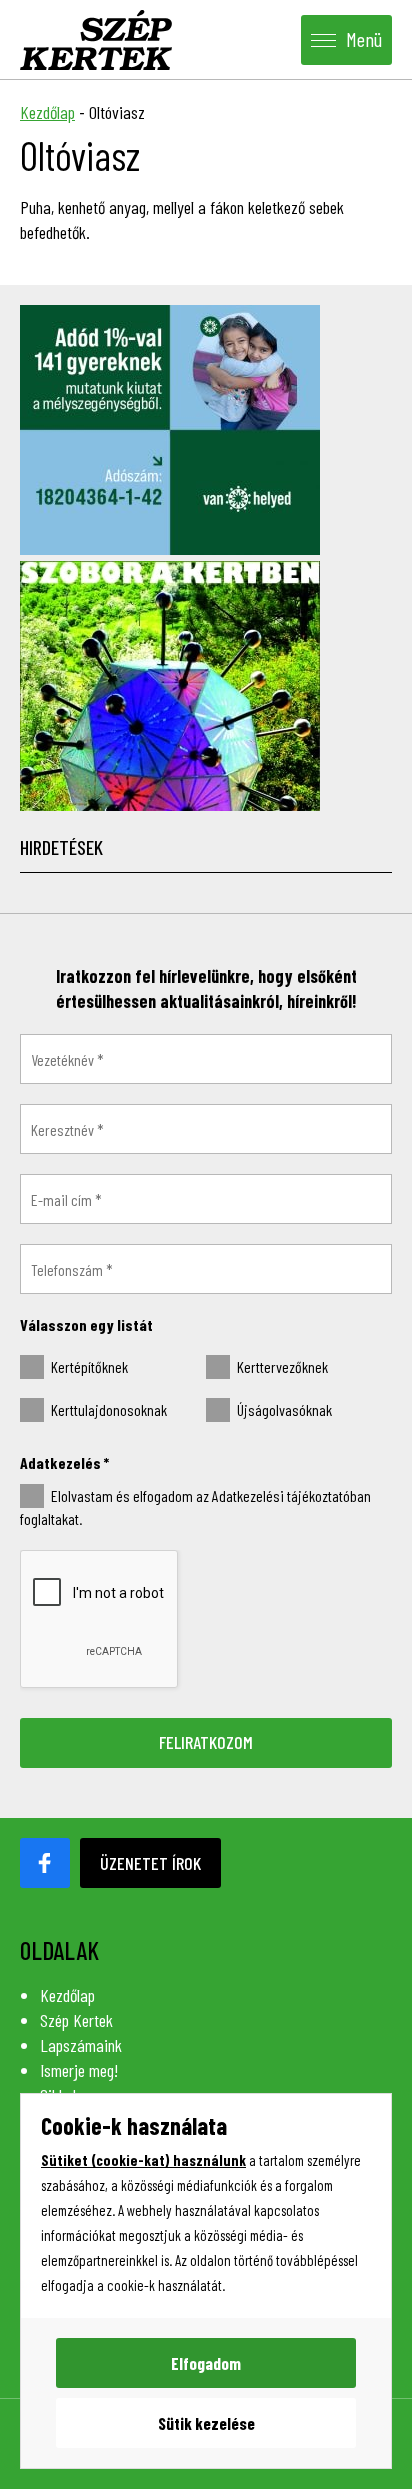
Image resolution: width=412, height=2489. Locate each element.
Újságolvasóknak (283, 1409)
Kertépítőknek (88, 1366)
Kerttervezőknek (281, 1366)
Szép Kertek (76, 2020)
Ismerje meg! (79, 2070)
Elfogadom (206, 2363)
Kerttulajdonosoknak (107, 1409)
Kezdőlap (47, 112)
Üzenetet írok (150, 1863)
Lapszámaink (81, 2045)
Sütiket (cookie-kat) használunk (143, 2160)
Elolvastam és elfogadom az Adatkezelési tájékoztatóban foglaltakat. (195, 1507)
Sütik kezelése (206, 2423)
